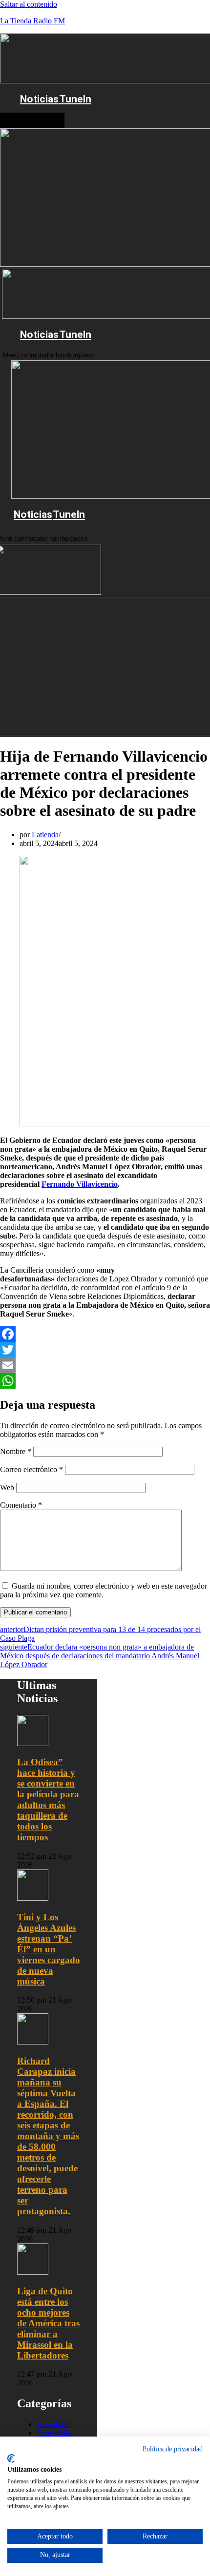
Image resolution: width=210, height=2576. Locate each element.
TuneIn (75, 99)
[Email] (105, 1365)
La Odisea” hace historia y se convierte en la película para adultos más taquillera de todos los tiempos (48, 1799)
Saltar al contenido (29, 4)
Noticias (39, 99)
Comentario (21, 1505)
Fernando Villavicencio (80, 1184)
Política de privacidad (173, 2449)
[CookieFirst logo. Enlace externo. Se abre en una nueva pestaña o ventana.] (11, 2458)
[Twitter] (105, 1350)
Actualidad (53, 2424)
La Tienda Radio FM (32, 21)
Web (7, 1487)
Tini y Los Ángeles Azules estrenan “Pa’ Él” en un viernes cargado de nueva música (49, 1949)
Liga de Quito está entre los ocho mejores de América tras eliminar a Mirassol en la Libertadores (48, 2323)
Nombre (16, 1451)
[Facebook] (105, 1334)
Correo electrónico (31, 1469)
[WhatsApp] (105, 1381)
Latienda (45, 835)
